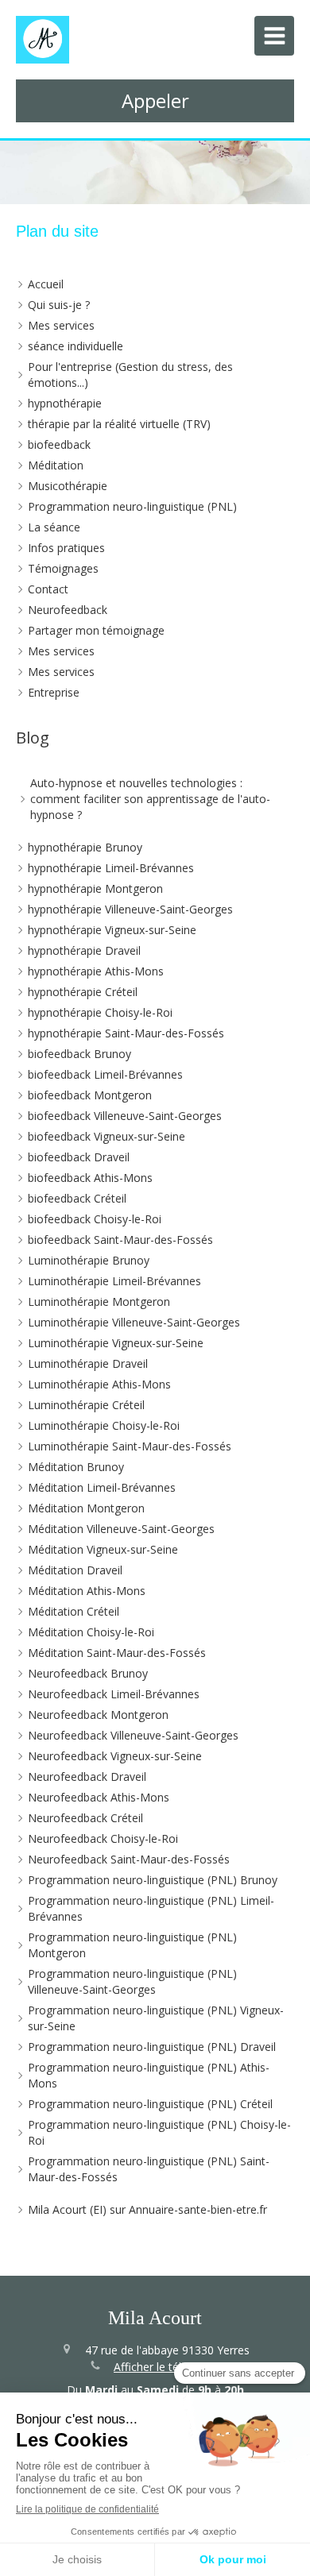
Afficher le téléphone (167, 2367)
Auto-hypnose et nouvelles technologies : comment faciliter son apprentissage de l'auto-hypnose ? (150, 799)
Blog (33, 738)
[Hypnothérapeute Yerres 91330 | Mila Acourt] (43, 40)
